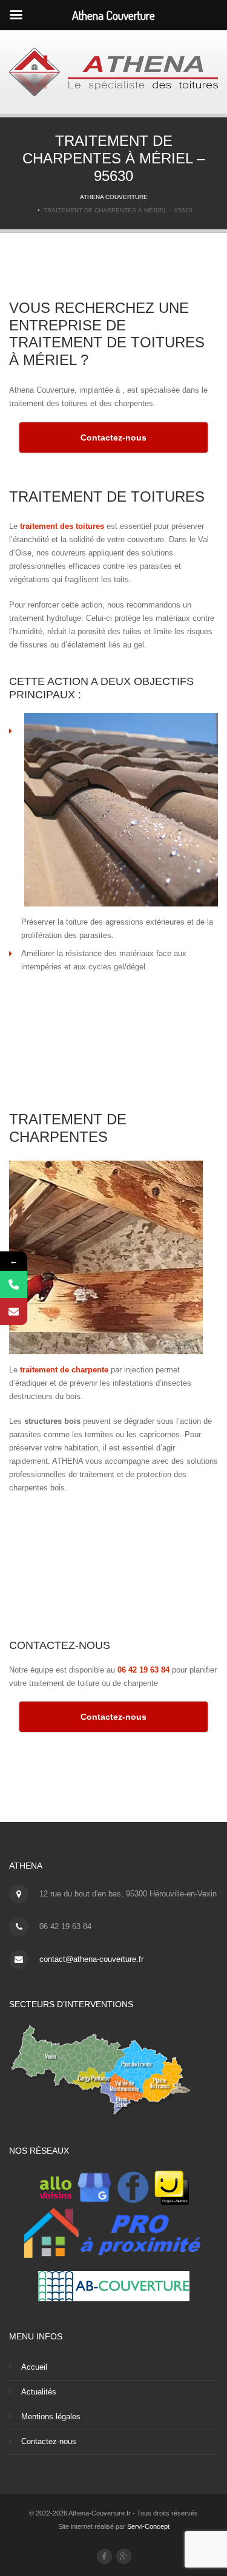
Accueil (34, 2367)
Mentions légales (51, 2417)
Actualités (39, 2392)
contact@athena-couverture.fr (91, 1959)
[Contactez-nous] (14, 1312)
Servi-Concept (148, 2526)
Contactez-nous (49, 2441)
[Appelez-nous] (14, 1284)
